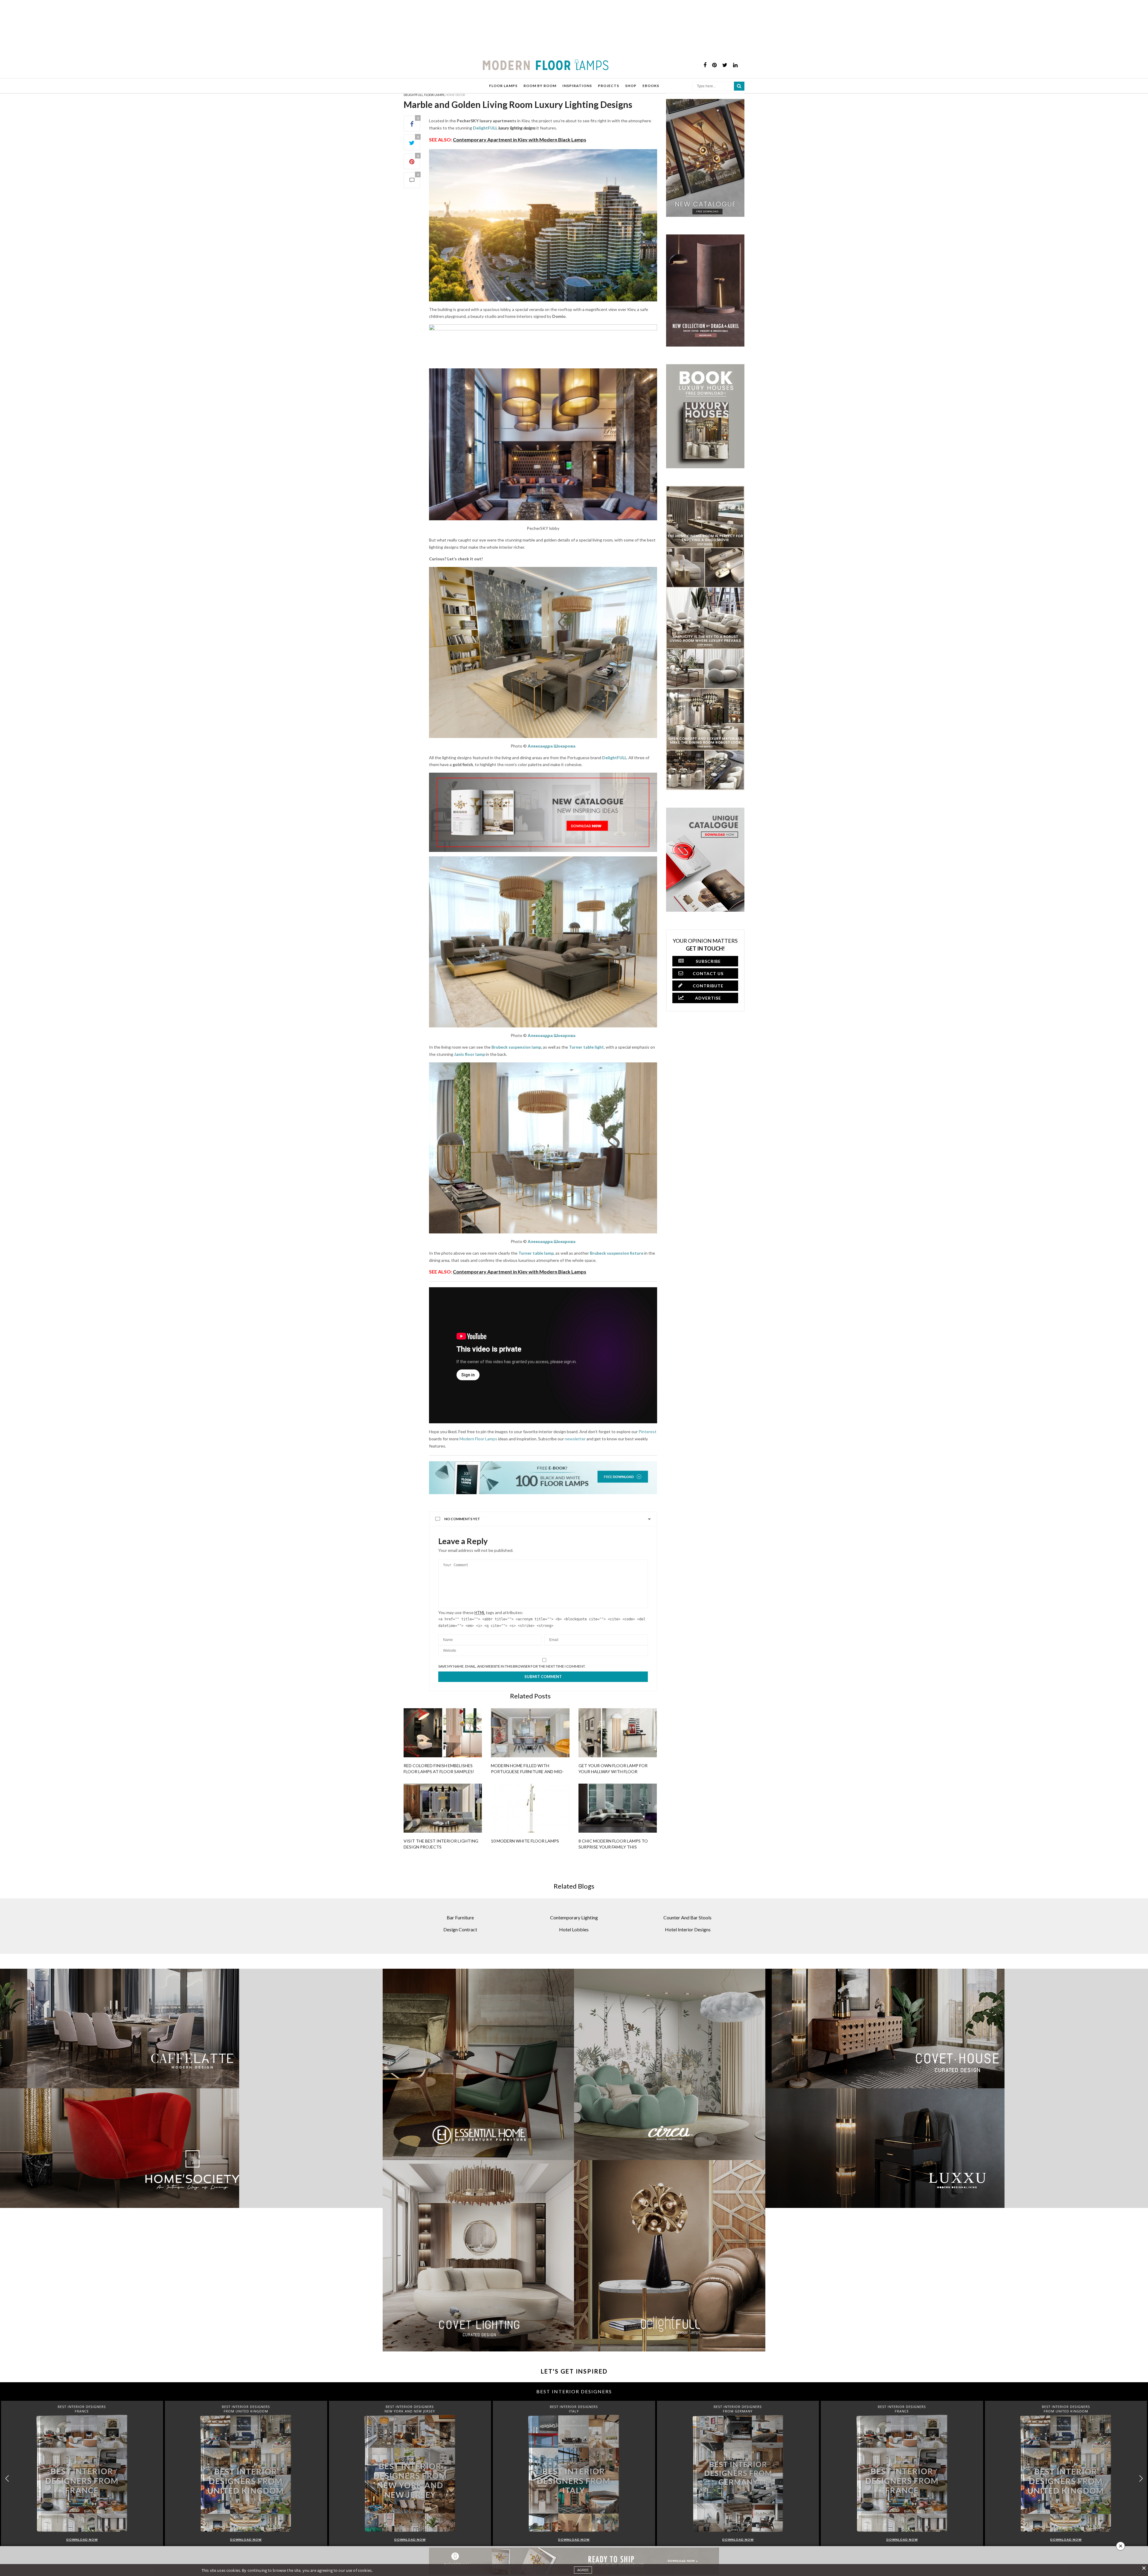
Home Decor (455, 95)
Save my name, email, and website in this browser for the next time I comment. (512, 1666)
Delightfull (413, 95)
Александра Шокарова (552, 746)
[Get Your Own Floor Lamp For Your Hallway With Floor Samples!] (618, 1733)
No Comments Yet (462, 1519)
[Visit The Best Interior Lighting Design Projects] (443, 1808)
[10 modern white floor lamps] (530, 1808)
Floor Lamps (434, 95)
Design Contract (460, 1929)
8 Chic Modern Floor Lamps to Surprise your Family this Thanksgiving (613, 1847)
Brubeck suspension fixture (617, 1253)
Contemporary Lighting (574, 1917)
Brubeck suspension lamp (516, 1047)
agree (583, 2570)
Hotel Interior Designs (688, 1929)
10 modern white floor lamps (525, 1841)
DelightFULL (485, 128)
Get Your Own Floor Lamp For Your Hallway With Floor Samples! (613, 1772)
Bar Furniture (460, 1917)
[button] (1141, 2479)
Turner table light (586, 1047)
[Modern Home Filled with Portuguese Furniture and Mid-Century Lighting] (530, 1733)
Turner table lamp (536, 1253)
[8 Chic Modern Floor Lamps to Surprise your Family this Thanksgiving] (618, 1808)
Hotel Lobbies (574, 1929)
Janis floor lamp (470, 1054)
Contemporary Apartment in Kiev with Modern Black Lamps (520, 139)
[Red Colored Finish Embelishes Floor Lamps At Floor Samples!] (443, 1733)
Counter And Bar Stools (687, 1917)
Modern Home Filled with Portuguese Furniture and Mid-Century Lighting (527, 1772)
